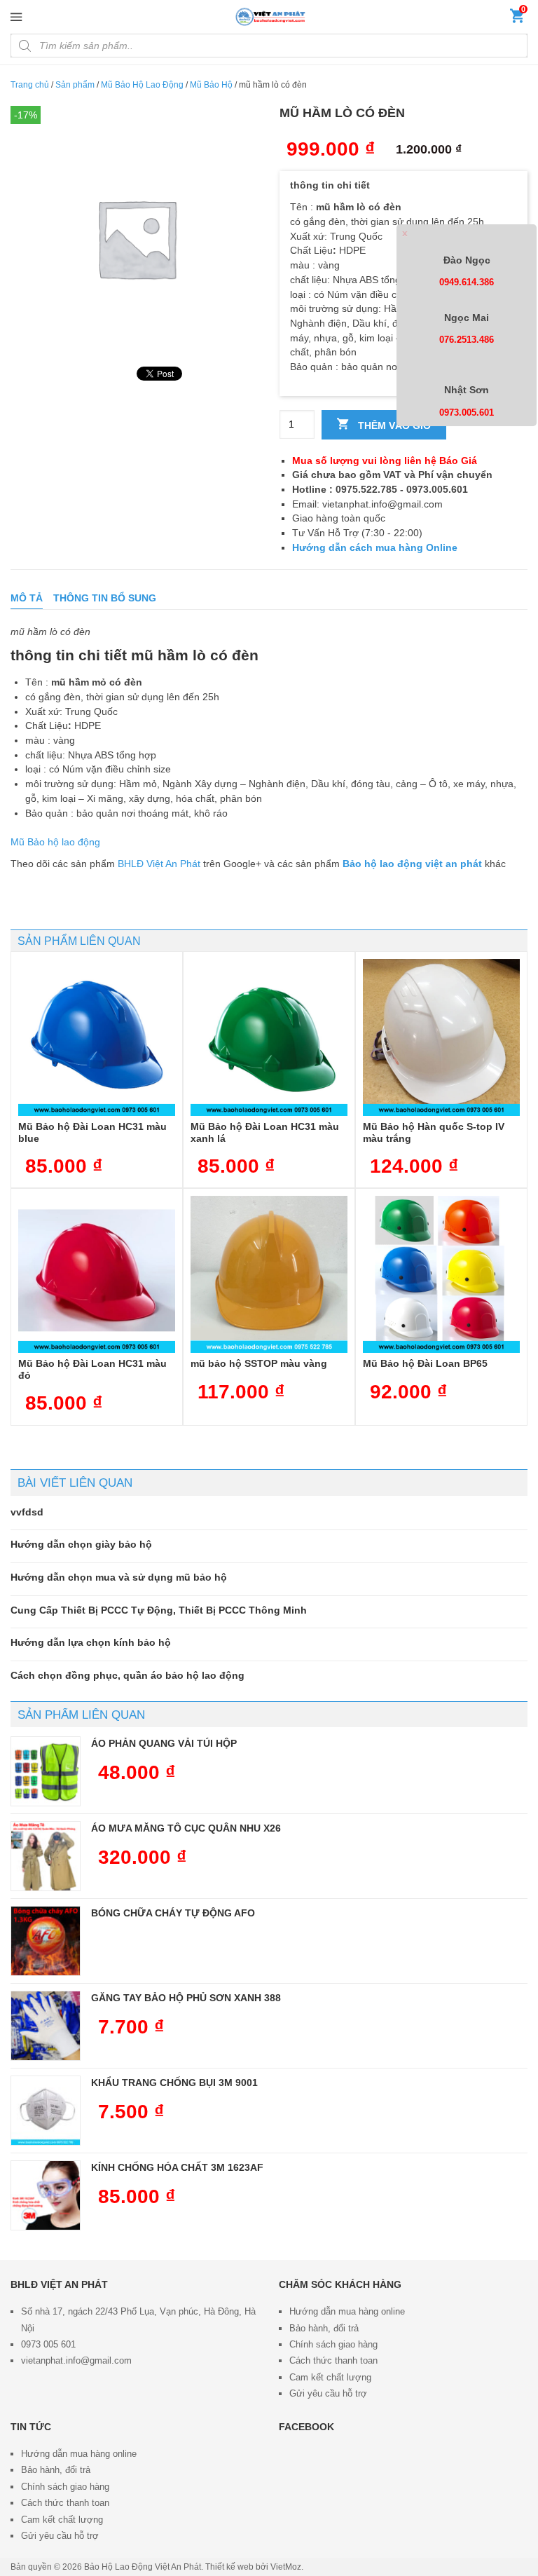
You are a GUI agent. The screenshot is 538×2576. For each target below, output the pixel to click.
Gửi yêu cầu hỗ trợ (328, 2393)
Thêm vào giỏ (393, 425)
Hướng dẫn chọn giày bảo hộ (81, 1544)
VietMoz (286, 2567)
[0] (517, 19)
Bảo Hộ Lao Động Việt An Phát (143, 2567)
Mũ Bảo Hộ (211, 85)
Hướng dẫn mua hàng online (347, 2311)
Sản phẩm (75, 85)
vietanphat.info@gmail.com (76, 2360)
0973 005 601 (48, 2344)
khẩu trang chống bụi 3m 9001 (174, 2083)
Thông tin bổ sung (105, 598)
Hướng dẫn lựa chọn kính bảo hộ (91, 1642)
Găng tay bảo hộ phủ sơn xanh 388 (186, 1998)
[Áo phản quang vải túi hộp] (46, 1771)
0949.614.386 (467, 282)
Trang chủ (30, 85)
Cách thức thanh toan (333, 2360)
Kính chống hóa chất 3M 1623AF (177, 2167)
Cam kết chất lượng (330, 2377)
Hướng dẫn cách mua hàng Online (375, 547)
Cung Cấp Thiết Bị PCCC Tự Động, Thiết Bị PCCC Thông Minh (159, 1610)
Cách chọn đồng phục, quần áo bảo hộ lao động (127, 1675)
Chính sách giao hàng (333, 2344)
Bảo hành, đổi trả (324, 2328)
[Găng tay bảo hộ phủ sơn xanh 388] (46, 2026)
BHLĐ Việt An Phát (159, 864)
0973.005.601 (467, 413)
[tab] (27, 598)
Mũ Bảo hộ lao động (55, 842)
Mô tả (27, 598)
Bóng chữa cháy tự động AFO (173, 1913)
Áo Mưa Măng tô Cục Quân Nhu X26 (186, 1828)
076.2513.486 (467, 340)
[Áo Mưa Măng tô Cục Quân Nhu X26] (46, 1856)
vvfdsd (27, 1512)
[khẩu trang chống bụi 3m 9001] (46, 2111)
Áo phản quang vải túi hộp (164, 1743)
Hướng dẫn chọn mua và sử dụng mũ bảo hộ (119, 1577)
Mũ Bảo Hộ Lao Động (142, 85)
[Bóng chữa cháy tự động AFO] (46, 1941)
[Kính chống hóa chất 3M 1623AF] (46, 2195)
